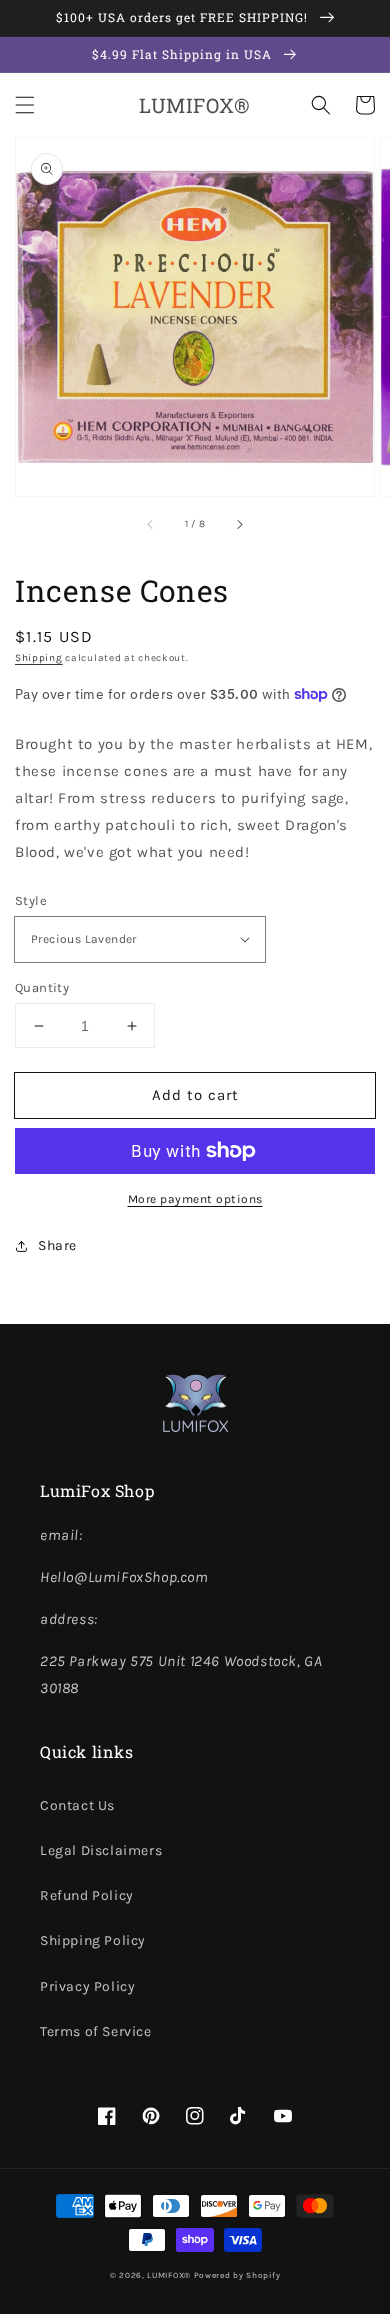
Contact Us (77, 1805)
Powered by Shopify (237, 2275)
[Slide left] (151, 524)
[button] (25, 105)
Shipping (39, 658)
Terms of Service (96, 2031)
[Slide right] (239, 524)
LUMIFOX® (169, 2275)
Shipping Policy (93, 1940)
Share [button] (57, 1245)
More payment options (195, 1199)
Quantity (42, 987)
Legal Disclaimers (101, 1850)
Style (31, 900)
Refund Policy (87, 1895)
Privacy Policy (87, 1986)
